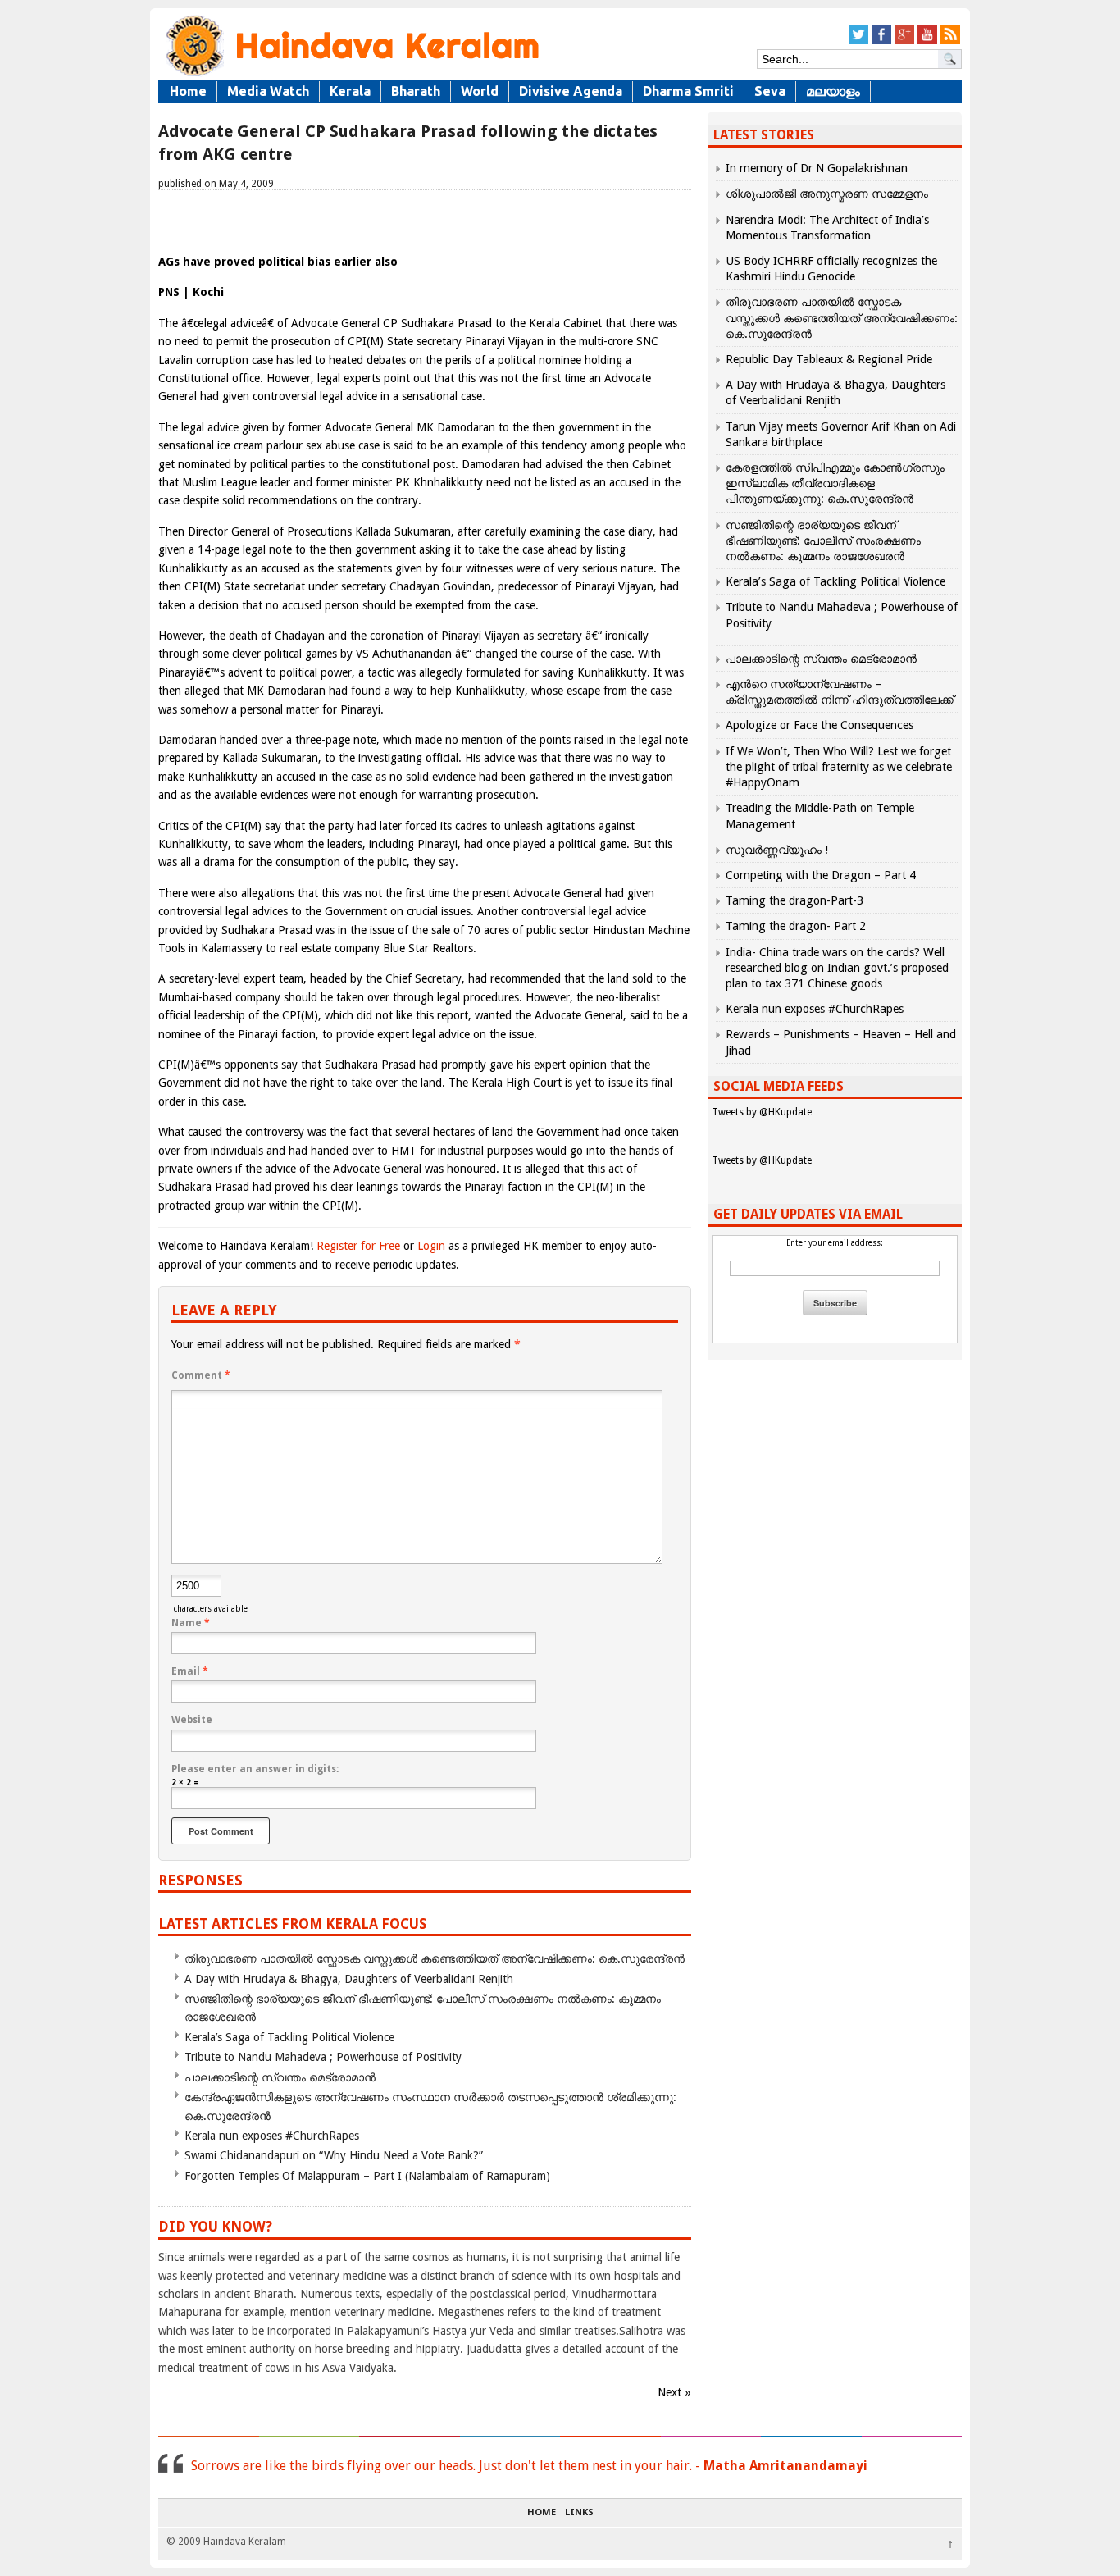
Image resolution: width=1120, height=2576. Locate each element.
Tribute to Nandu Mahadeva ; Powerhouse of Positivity (323, 2057)
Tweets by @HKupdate (762, 1112)
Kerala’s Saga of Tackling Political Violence (289, 2037)
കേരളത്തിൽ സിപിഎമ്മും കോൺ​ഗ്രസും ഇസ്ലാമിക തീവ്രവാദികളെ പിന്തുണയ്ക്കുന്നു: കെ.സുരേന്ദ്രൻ (835, 483)
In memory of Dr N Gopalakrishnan (817, 168)
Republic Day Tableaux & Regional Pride (829, 359)
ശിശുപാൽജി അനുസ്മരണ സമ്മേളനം (827, 194)
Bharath (416, 91)
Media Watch (268, 91)
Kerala (350, 91)
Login (431, 1246)
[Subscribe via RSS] (950, 41)
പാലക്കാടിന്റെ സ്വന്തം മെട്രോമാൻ (280, 2077)
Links (579, 2513)
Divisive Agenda (571, 91)
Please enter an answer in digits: (255, 1769)
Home (188, 91)
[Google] (904, 41)
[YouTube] (927, 41)
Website (192, 1720)
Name (191, 1623)
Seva (770, 91)
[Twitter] (858, 41)
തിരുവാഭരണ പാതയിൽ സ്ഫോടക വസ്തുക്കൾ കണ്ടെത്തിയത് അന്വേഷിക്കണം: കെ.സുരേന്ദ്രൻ (435, 1958)
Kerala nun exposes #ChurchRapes (272, 2136)
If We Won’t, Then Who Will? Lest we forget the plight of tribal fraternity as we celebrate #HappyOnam (839, 767)
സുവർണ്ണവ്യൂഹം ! (777, 850)
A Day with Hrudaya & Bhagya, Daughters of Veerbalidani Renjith (349, 1979)
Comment (201, 1375)
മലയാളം (833, 91)
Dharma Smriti (688, 91)
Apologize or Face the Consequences (820, 725)
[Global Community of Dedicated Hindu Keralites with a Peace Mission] (351, 75)
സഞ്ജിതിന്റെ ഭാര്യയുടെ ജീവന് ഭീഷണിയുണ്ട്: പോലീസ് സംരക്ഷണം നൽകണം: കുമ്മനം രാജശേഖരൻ (823, 540)
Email (190, 1671)
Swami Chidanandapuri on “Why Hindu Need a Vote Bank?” (334, 2155)
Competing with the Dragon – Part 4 (821, 875)
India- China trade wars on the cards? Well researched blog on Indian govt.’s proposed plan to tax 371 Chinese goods (837, 968)
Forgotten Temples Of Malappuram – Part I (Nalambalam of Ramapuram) (367, 2176)
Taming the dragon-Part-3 (794, 900)
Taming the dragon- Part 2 (796, 926)
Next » (674, 2392)
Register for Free (358, 1246)
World (480, 91)
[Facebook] (881, 41)
